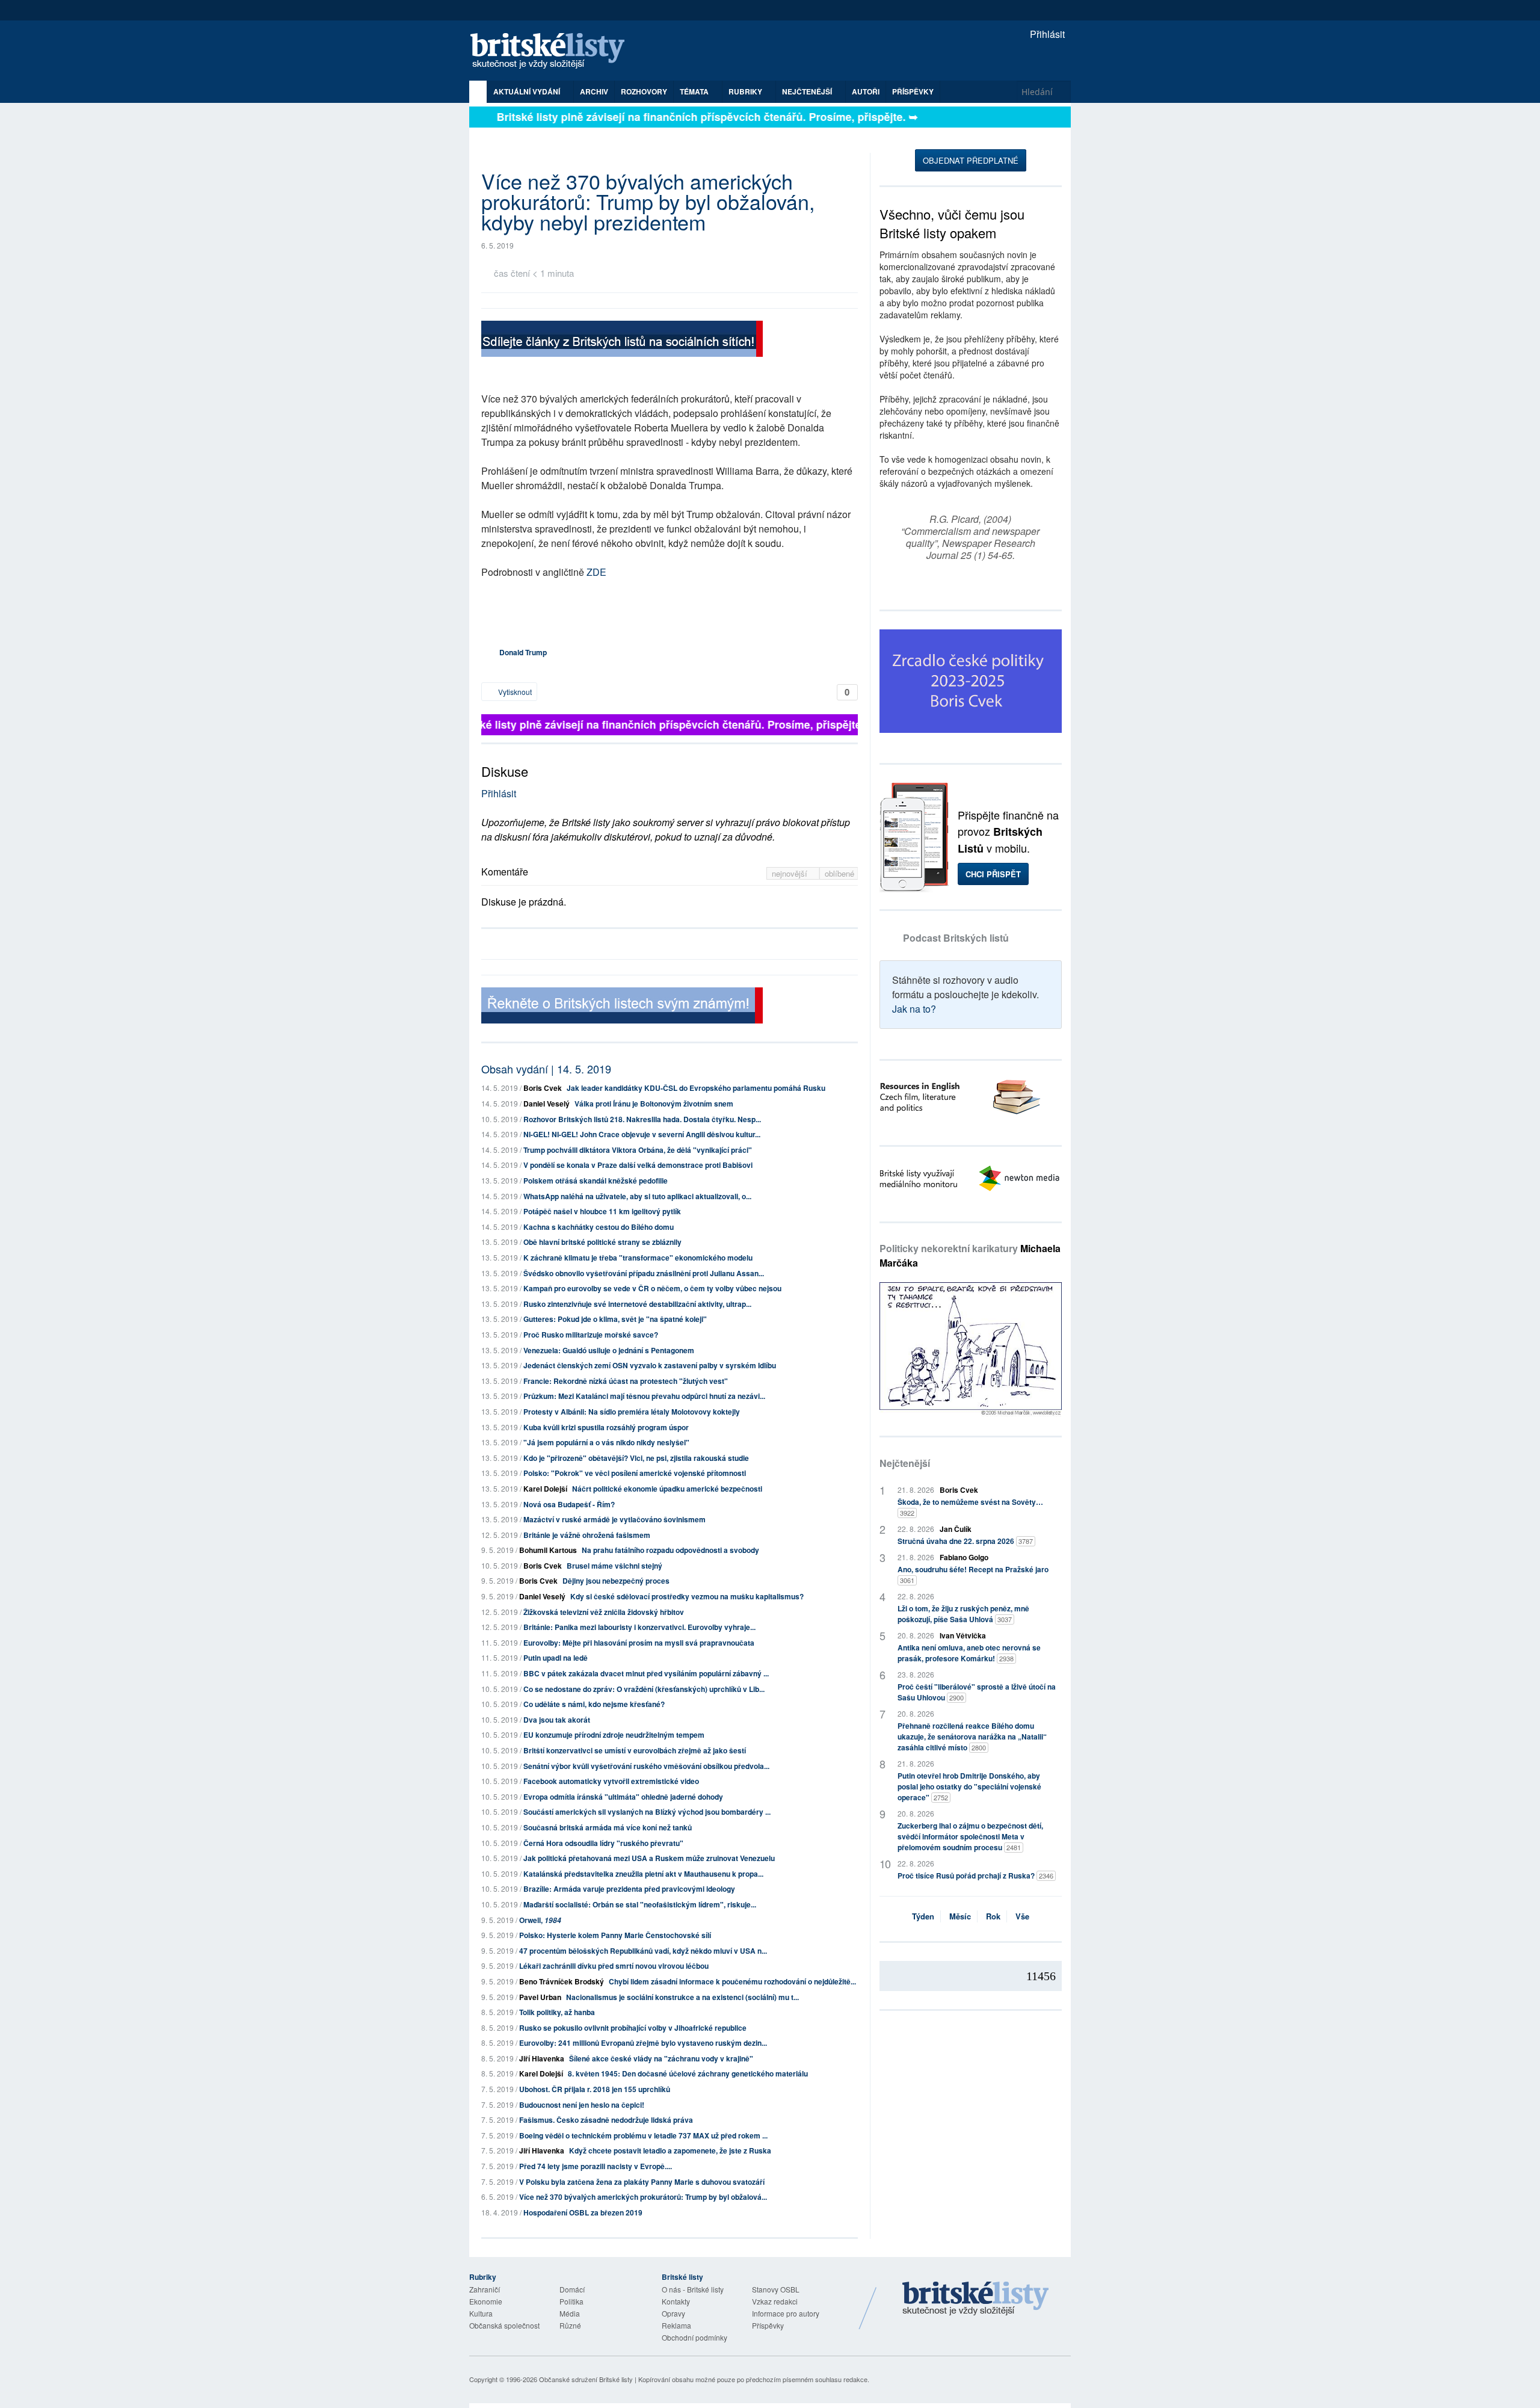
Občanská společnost (504, 2325)
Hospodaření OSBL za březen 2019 (583, 2212)
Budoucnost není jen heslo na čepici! (582, 2105)
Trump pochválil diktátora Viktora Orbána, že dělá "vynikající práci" (638, 1150)
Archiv (594, 91)
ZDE (596, 572)
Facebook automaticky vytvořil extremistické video (611, 1781)
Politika (571, 2301)
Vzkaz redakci (775, 2301)
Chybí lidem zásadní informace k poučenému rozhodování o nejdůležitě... (732, 1981)
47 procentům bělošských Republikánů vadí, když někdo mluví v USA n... (643, 1951)
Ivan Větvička (963, 1635)
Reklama (676, 2325)
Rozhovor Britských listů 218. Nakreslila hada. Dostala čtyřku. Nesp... (642, 1119)
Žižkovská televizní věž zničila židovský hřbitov (604, 1612)
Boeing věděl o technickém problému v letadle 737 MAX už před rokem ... (643, 2135)
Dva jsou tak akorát (557, 1720)
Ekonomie (486, 2301)
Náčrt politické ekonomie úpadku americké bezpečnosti (667, 1489)
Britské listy (553, 51)
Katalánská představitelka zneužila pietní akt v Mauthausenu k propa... (643, 1874)
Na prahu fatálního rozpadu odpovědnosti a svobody (670, 1550)
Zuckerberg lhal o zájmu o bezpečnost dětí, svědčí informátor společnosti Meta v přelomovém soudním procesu (970, 1836)
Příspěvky (913, 91)
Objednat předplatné (971, 160)
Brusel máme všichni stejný (614, 1566)
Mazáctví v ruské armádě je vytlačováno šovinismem (614, 1519)
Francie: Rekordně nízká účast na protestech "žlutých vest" (626, 1381)
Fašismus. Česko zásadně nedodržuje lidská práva (606, 2120)
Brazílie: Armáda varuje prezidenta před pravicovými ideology (629, 1889)
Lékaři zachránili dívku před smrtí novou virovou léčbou (614, 1966)
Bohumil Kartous (548, 1550)
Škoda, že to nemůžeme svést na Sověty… (970, 1507)
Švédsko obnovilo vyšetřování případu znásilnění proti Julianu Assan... (644, 1273)
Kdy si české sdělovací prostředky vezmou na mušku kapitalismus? (687, 1596)
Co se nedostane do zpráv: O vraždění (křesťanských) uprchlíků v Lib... (644, 1689)
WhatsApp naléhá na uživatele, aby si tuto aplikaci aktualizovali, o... (637, 1196)
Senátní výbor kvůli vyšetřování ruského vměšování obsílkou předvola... (646, 1766)
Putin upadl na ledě (556, 1658)
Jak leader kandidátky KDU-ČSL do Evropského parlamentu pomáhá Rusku (696, 1088)
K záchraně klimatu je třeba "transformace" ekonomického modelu (638, 1258)
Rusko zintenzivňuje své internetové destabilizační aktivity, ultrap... (637, 1304)
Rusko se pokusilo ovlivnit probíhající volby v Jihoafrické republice (633, 2028)
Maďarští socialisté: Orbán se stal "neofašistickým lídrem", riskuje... (640, 1904)
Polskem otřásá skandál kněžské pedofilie (596, 1181)
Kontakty (676, 2301)
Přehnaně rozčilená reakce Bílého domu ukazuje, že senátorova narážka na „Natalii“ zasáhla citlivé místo (972, 1737)
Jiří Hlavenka (542, 2058)
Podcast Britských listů (956, 938)
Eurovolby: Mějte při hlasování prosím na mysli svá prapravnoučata (639, 1643)
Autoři (866, 91)
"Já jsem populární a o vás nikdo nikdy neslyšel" (606, 1442)
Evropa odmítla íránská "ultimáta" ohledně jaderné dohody (623, 1797)
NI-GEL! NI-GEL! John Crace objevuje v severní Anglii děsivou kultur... (642, 1134)
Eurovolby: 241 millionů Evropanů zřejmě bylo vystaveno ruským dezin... (643, 2043)
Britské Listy (976, 2299)
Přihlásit (1046, 34)
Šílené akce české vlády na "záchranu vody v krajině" (661, 2058)
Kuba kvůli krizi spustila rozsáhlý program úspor (606, 1427)
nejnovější (791, 873)
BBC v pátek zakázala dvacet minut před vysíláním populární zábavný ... (646, 1673)
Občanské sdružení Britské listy (586, 2379)
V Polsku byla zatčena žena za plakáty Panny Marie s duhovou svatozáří (642, 2182)
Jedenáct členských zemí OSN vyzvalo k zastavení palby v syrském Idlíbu (650, 1365)
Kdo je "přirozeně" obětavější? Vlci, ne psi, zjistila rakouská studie (636, 1458)
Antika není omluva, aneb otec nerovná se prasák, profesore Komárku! (969, 1653)
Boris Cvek (543, 1088)
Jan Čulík (956, 1529)
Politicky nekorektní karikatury (970, 1255)
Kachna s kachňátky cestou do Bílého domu (599, 1227)
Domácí (572, 2289)
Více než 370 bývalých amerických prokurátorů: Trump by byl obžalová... (643, 2197)
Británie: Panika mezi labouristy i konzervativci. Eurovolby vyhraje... (639, 1627)
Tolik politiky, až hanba (557, 2012)
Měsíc (960, 1916)
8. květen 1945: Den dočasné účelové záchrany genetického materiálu (688, 2073)
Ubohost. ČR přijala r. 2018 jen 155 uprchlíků (595, 2089)
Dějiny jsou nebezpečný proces (616, 1581)
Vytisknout (514, 692)
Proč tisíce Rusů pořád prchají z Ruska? (975, 1875)
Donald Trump (523, 652)
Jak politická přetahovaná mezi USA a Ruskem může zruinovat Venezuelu (649, 1858)
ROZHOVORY (644, 91)
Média (570, 2313)
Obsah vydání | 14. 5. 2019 (546, 1069)
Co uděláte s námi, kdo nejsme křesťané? (594, 1704)
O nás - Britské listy (693, 2289)
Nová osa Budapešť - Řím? (569, 1504)
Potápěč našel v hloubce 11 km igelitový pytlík (602, 1211)
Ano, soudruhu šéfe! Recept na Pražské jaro (973, 1574)
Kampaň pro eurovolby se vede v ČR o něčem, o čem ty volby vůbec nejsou (652, 1288)
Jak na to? (914, 1009)
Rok (993, 1916)
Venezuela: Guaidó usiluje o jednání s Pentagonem (609, 1350)
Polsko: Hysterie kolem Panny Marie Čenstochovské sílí (615, 1935)
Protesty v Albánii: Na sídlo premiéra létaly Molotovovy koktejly (632, 1412)
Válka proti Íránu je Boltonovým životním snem (654, 1104)
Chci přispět (993, 874)
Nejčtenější (905, 1463)
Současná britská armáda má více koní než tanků (608, 1827)
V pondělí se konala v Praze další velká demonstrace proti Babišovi (638, 1165)
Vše (1022, 1916)
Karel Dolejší (545, 1489)
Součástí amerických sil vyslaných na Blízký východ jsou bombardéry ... (647, 1812)
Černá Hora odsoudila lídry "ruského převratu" (603, 1843)
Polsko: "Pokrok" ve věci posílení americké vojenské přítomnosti (635, 1473)
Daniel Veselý (547, 1104)
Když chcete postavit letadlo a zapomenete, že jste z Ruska (670, 2150)
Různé (570, 2325)
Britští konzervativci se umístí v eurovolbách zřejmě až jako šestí (635, 1750)
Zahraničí (485, 2289)
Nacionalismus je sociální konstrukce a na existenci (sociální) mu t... (682, 1997)
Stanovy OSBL (776, 2289)
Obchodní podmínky (695, 2337)
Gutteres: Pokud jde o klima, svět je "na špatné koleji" (615, 1319)
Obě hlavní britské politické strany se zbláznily (602, 1242)
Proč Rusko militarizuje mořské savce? (591, 1335)
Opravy (673, 2313)
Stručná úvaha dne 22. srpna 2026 (965, 1541)
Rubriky (746, 91)
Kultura (481, 2313)
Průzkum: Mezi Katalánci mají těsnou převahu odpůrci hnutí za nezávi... (644, 1396)
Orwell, (540, 1920)
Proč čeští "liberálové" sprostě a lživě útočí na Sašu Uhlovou (977, 1692)
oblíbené (839, 873)
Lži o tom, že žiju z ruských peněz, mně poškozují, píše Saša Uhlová (963, 1614)
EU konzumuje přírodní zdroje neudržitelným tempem (614, 1735)
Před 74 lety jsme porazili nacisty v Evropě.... (596, 2166)
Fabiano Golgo (964, 1557)
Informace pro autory (786, 2313)
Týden (923, 1916)
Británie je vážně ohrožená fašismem (587, 1535)
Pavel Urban (540, 1997)
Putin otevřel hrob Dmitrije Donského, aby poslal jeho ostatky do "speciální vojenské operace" (969, 1786)
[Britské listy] (622, 340)
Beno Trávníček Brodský (562, 1981)
